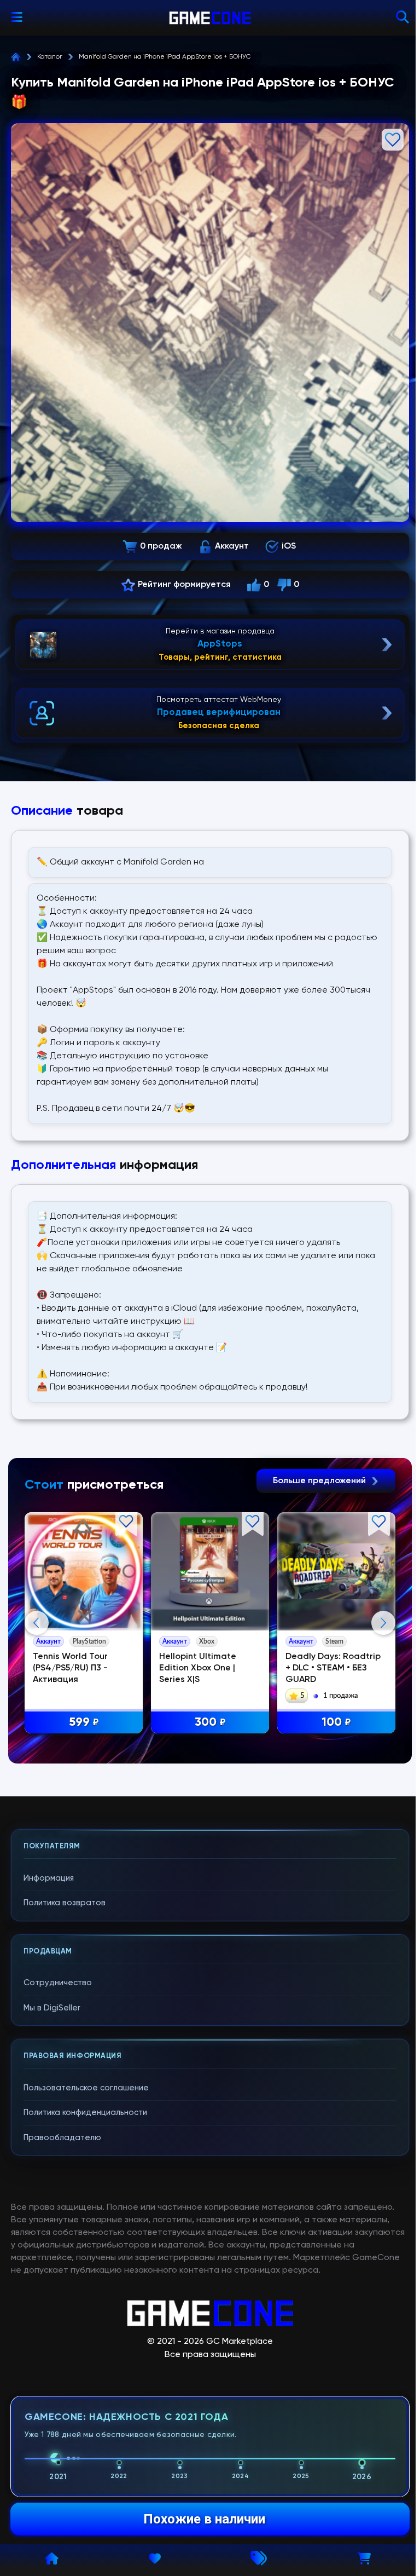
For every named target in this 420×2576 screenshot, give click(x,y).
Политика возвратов (65, 1903)
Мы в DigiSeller (52, 2008)
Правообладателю (62, 2138)
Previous (37, 1623)
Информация (49, 1878)
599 (84, 1722)
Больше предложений (320, 1481)
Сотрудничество (58, 1983)
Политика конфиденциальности (85, 2113)
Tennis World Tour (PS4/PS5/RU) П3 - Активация (70, 1668)
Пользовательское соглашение (86, 2088)
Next (383, 1623)
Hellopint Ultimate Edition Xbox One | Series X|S (198, 1668)
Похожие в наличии (204, 2519)
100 (336, 1722)
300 (210, 1722)
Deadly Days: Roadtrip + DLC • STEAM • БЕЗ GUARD (333, 1668)
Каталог (50, 57)
